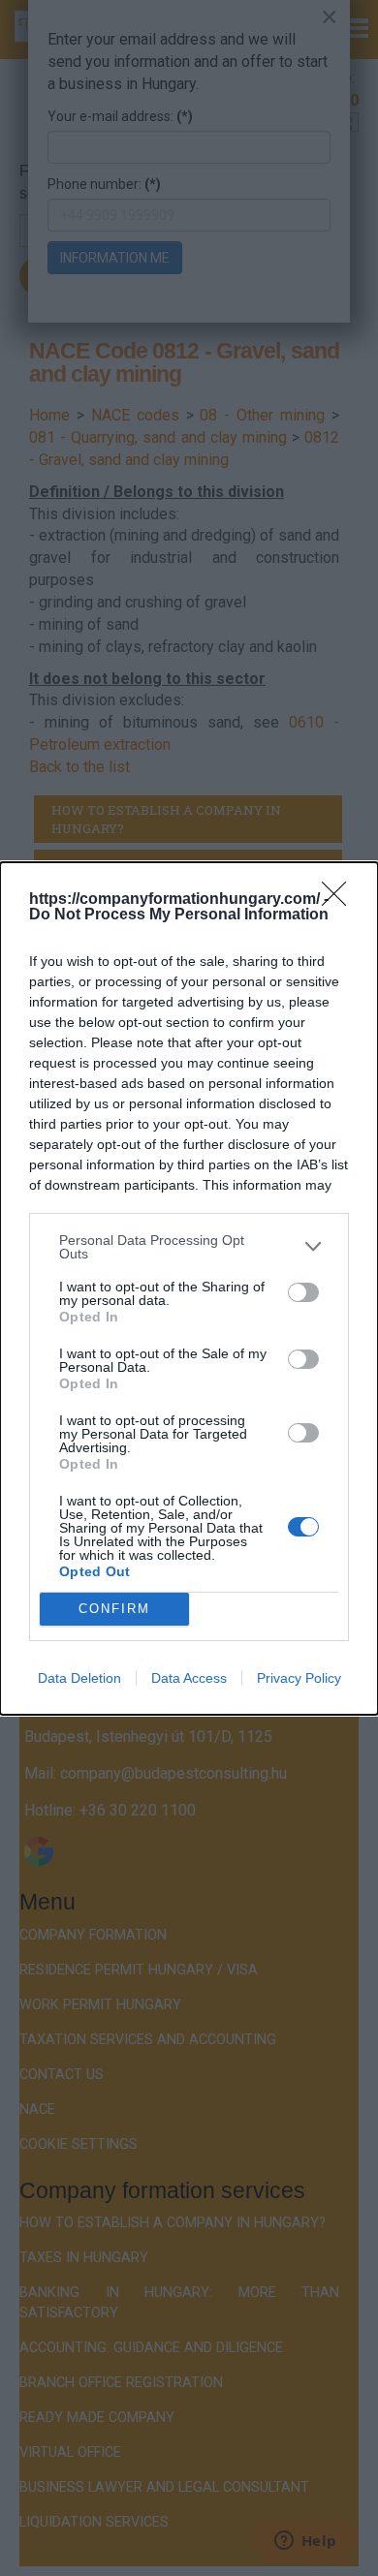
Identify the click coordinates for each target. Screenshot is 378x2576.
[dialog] (189, 1288)
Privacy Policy (299, 1678)
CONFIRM (114, 1609)
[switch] (303, 1292)
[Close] (340, 900)
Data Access (189, 1678)
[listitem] (189, 1247)
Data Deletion (79, 1678)
